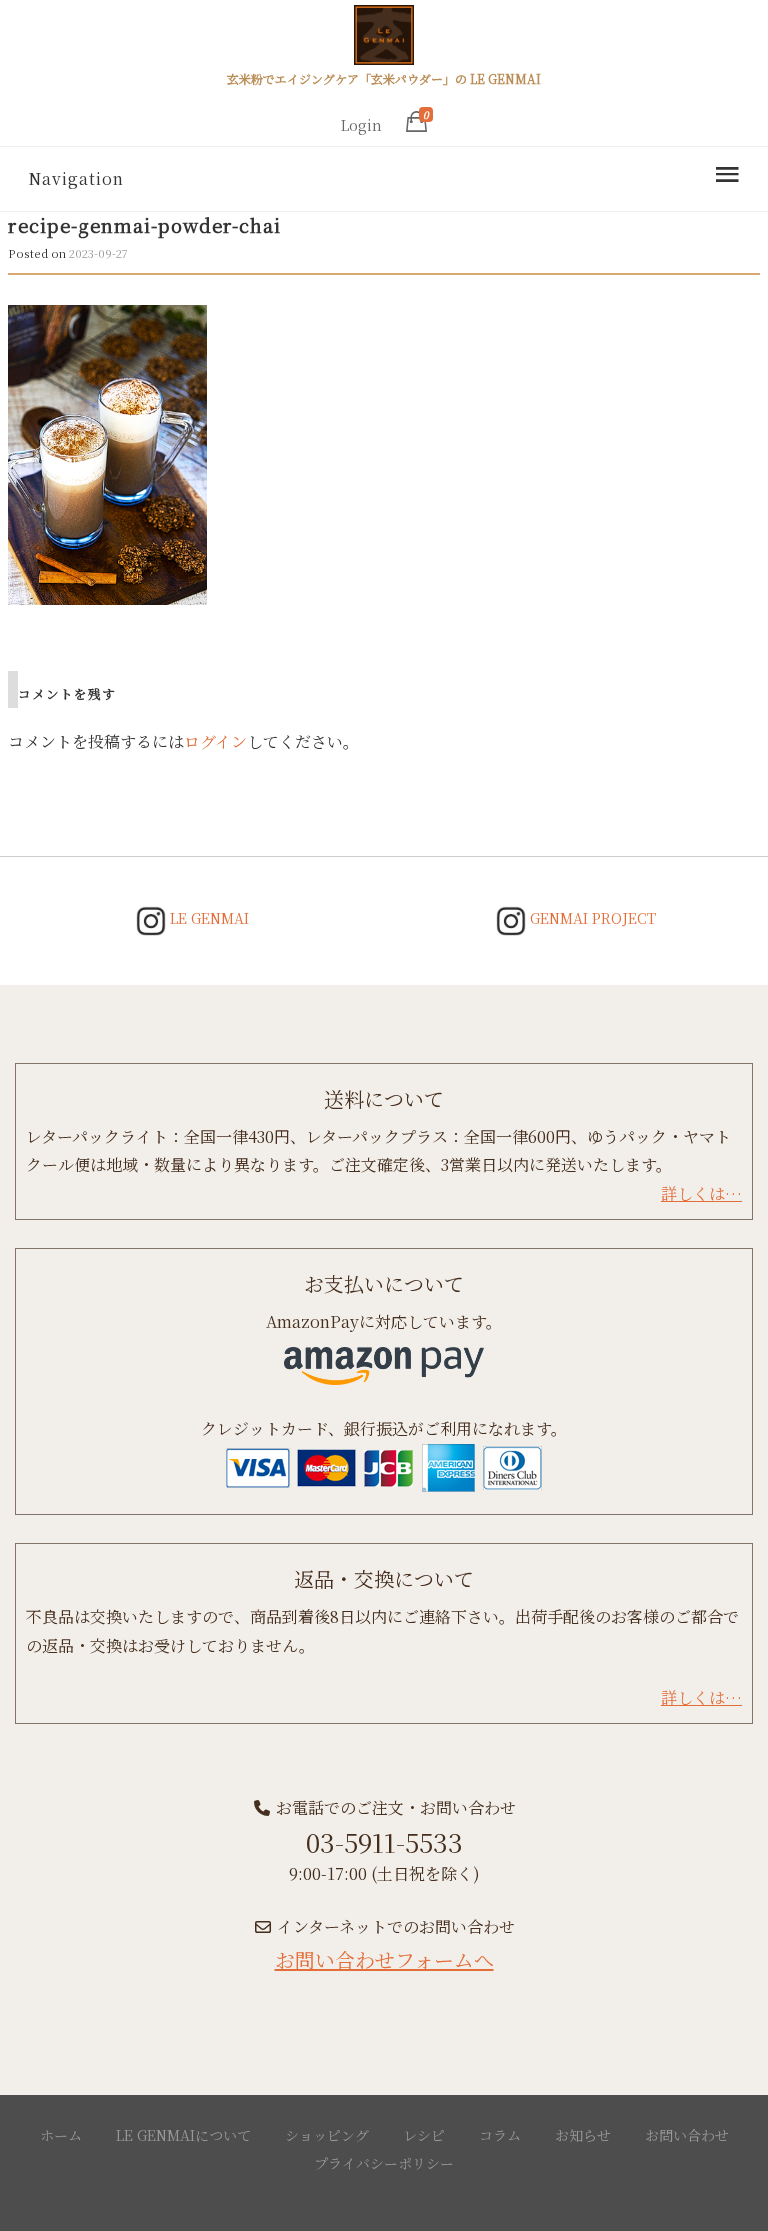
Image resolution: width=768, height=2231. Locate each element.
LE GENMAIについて (183, 2135)
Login (361, 125)
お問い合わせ (687, 2135)
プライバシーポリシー (384, 2163)
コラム (500, 2135)
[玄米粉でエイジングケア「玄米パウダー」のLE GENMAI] (384, 38)
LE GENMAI (207, 918)
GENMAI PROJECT (591, 918)
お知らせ (583, 2135)
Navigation (76, 178)
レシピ (424, 2135)
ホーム (61, 2135)
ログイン (215, 741)
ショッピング (327, 2135)
